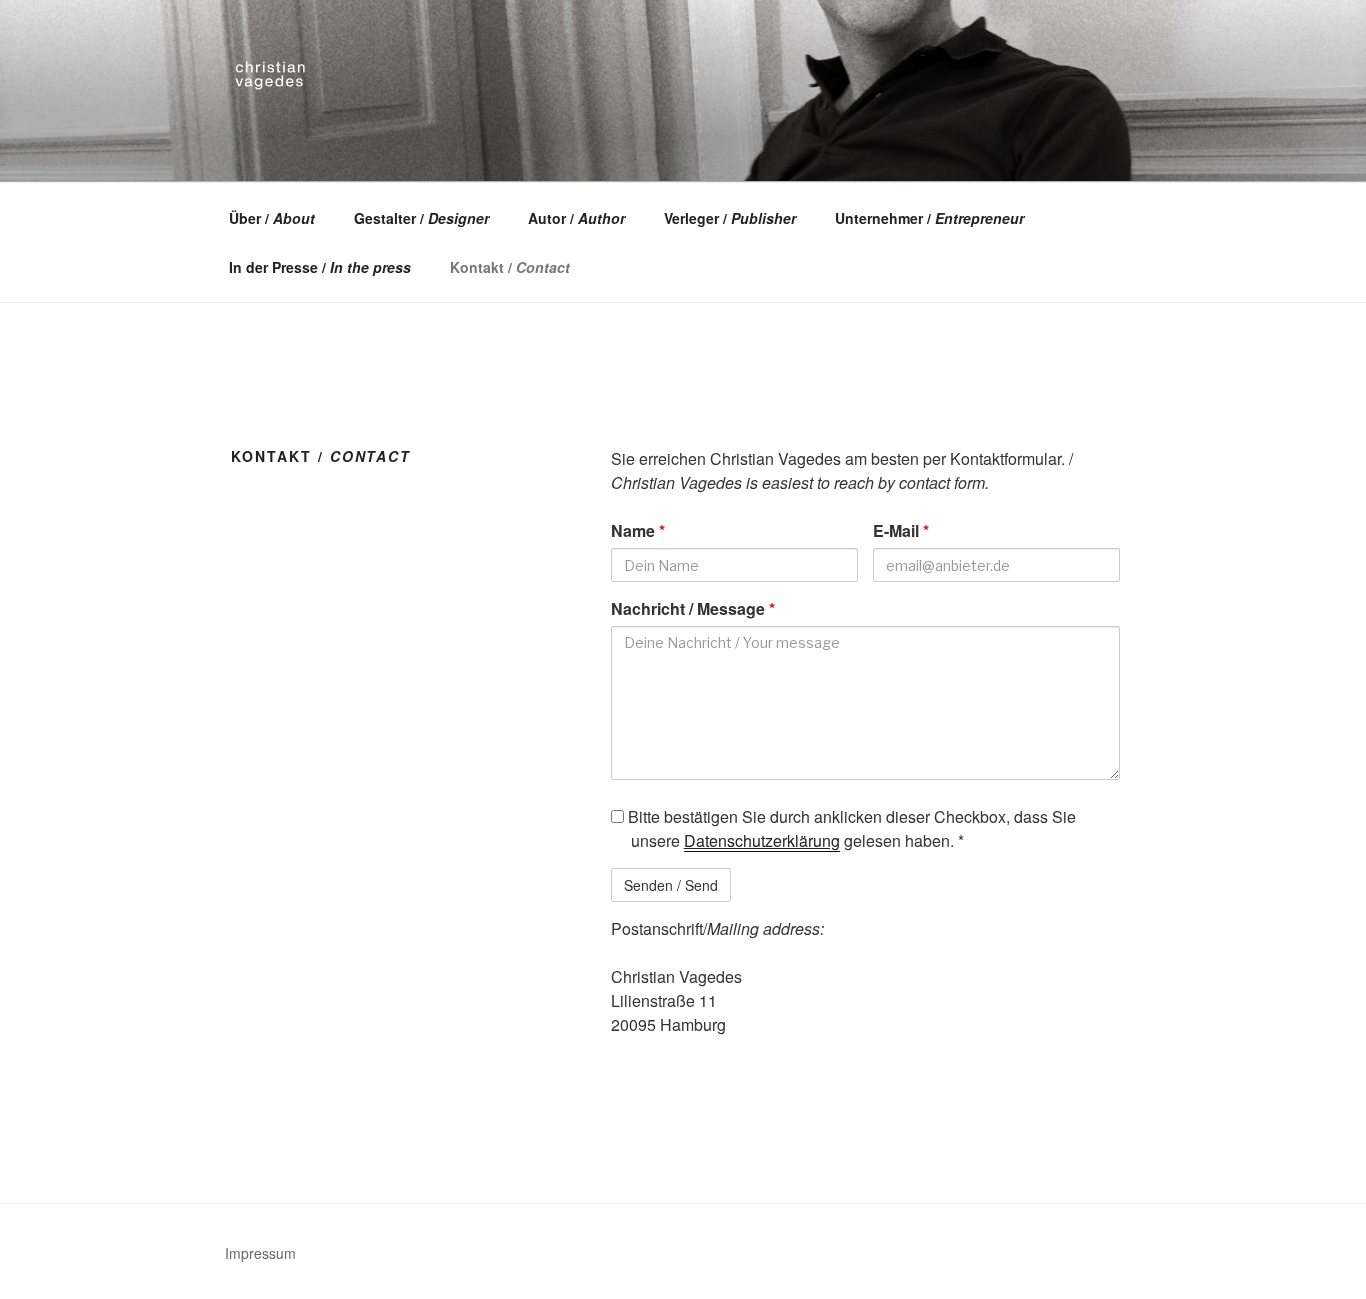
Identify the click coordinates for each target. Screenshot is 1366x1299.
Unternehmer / (929, 218)
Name (638, 530)
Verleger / (730, 218)
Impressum (260, 1253)
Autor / (576, 218)
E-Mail (901, 530)
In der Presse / (320, 267)
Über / (272, 218)
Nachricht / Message (693, 608)
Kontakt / (510, 267)
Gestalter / (421, 218)
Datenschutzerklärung (762, 840)
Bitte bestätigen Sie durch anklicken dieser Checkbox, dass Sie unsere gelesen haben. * (850, 828)
